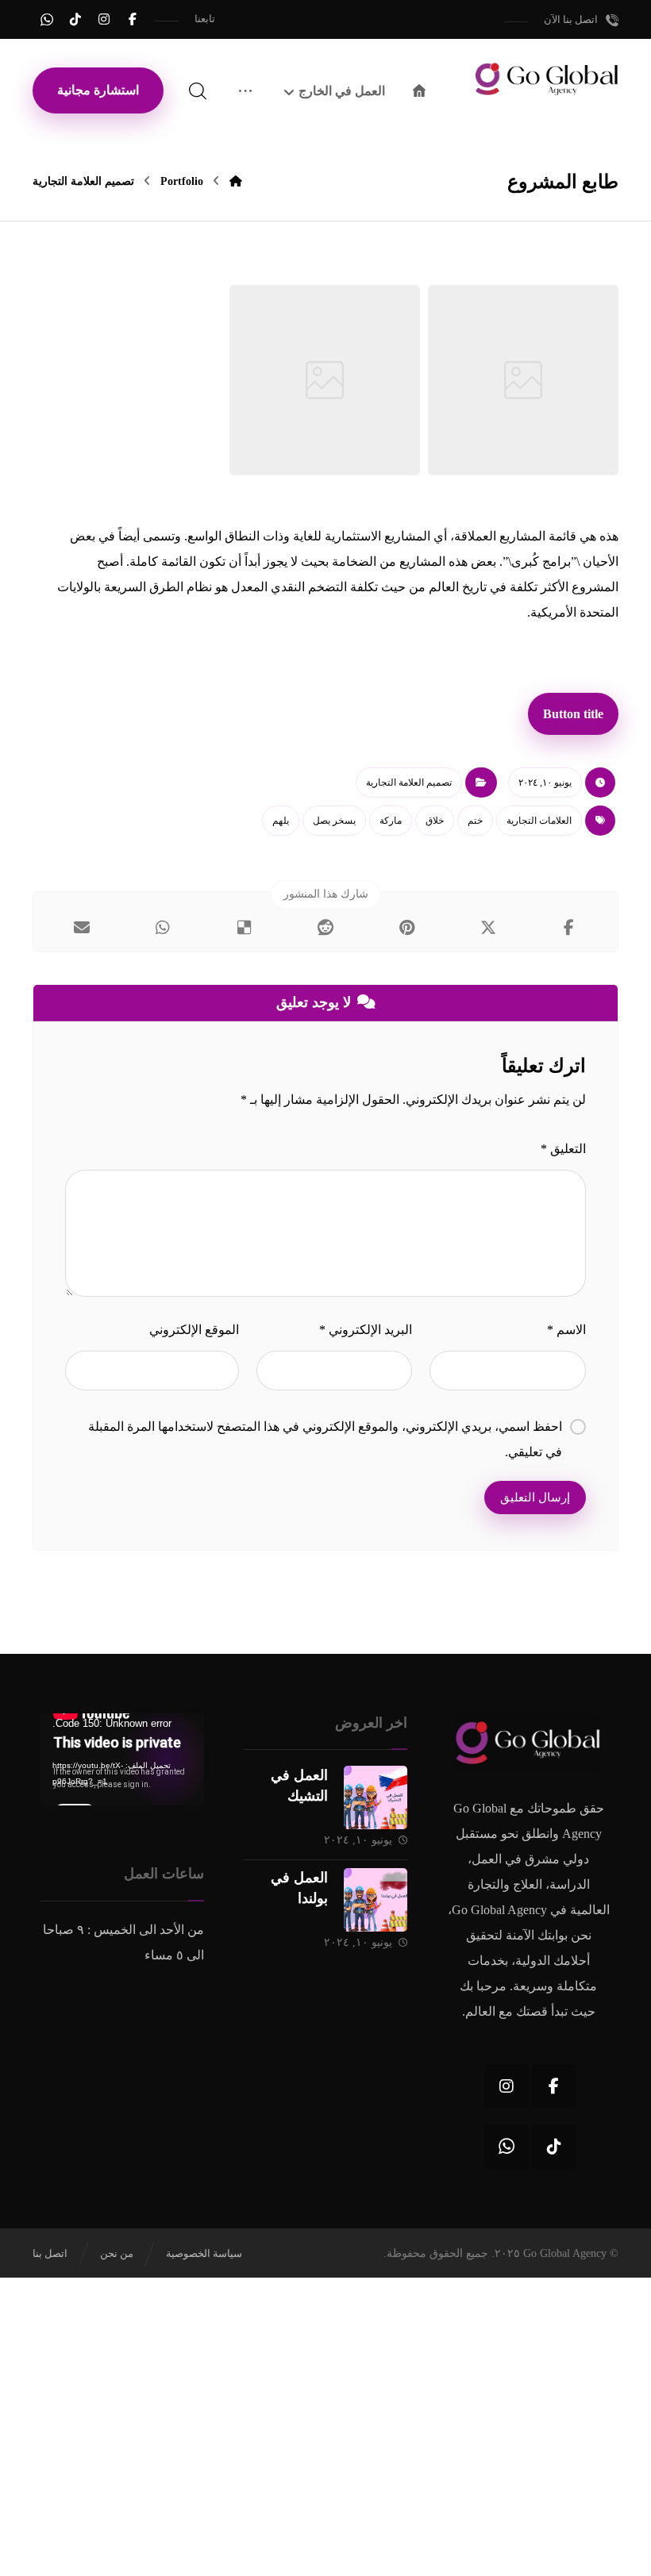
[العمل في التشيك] (376, 1797)
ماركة (391, 821)
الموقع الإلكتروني (194, 1330)
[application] (122, 1759)
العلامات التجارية (539, 821)
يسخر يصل (334, 821)
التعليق (563, 1149)
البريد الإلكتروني (366, 1330)
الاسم (566, 1330)
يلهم (281, 821)
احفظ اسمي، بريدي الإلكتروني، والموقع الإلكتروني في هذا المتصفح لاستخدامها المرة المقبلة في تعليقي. (325, 1439)
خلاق (435, 821)
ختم (475, 821)
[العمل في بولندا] (376, 1900)
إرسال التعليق (535, 1498)
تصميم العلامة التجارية (409, 782)
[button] (133, 19)
